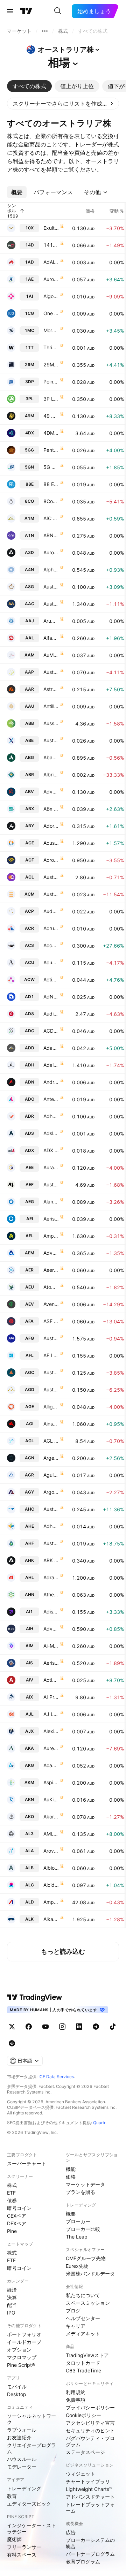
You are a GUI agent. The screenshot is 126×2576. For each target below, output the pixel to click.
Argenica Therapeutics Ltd (51, 1458)
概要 (71, 2214)
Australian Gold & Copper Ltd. (51, 1372)
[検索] (58, 11)
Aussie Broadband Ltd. (51, 723)
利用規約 (76, 2392)
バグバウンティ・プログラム (90, 2441)
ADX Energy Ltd (51, 1150)
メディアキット (83, 2334)
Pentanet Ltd (51, 450)
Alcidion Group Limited (51, 1885)
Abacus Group (51, 757)
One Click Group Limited (51, 313)
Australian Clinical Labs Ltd (51, 877)
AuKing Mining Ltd (51, 1799)
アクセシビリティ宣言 (90, 2423)
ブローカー (78, 2221)
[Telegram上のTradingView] (96, 2027)
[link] (63, 104)
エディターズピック (29, 2504)
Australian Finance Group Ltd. (51, 1338)
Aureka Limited (51, 1748)
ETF (11, 2193)
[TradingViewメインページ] (35, 1997)
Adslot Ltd (51, 1133)
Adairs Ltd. (51, 1065)
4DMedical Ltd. (51, 433)
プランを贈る (80, 2192)
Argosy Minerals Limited (51, 1492)
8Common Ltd (51, 501)
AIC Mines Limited (51, 518)
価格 (71, 2177)
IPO (11, 2313)
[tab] (29, 86)
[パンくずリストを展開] (45, 31)
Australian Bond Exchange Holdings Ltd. (51, 740)
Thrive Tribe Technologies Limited (51, 347)
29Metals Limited (51, 364)
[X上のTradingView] (12, 2027)
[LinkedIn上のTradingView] (79, 2027)
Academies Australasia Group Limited (51, 1765)
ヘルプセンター (83, 2318)
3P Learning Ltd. (51, 399)
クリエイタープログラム (31, 2448)
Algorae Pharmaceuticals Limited (51, 296)
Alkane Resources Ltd (51, 1919)
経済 (12, 2290)
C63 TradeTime (83, 2370)
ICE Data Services (56, 2077)
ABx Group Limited (51, 809)
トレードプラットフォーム (90, 2507)
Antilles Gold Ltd (51, 706)
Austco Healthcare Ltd (51, 1509)
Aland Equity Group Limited (51, 1202)
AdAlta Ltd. (51, 262)
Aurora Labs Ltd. (51, 552)
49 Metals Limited (51, 416)
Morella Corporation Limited (51, 330)
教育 (12, 2496)
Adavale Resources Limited (51, 1048)
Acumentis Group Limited (51, 962)
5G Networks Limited (51, 467)
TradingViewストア (87, 2355)
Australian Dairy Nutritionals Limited (51, 1543)
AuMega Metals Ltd (51, 655)
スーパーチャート (27, 2163)
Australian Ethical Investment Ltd (51, 1184)
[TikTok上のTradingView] (113, 2027)
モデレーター (22, 2467)
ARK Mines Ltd (51, 1560)
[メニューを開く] (10, 11)
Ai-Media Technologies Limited (51, 1646)
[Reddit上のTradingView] (12, 2043)
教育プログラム (83, 2562)
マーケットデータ (85, 2184)
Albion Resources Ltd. (51, 1868)
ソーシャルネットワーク (31, 2419)
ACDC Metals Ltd (51, 1031)
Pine (12, 2231)
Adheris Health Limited (51, 1526)
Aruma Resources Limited (51, 621)
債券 (12, 2200)
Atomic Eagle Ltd (51, 1287)
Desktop (17, 2394)
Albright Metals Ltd (51, 774)
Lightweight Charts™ (89, 2489)
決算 (12, 2297)
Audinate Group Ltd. (51, 1014)
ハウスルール (22, 2459)
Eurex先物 (77, 2266)
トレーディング (24, 2488)
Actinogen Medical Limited (51, 979)
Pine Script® (21, 2365)
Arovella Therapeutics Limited (51, 1851)
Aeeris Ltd (51, 1270)
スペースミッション (88, 2303)
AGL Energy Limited (51, 1441)
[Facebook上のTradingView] (29, 2027)
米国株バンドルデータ (90, 2274)
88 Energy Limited (51, 484)
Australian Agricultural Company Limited (51, 604)
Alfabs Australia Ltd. (51, 638)
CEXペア (17, 2216)
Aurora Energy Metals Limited (51, 279)
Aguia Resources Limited (51, 1475)
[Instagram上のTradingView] (62, 2027)
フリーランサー (24, 2547)
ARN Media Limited (51, 535)
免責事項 (76, 2400)
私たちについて (83, 2295)
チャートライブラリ (88, 2481)
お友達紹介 (19, 2437)
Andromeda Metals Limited (51, 1082)
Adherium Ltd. (51, 1116)
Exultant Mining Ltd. (51, 228)
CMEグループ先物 (86, 2258)
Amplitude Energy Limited (51, 1236)
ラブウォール (22, 2430)
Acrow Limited (51, 860)
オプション (19, 2350)
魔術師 (14, 2539)
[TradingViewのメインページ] (26, 11)
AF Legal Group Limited (51, 1355)
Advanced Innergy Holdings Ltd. (51, 1629)
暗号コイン (19, 2208)
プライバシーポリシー (90, 2407)
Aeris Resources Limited (51, 1663)
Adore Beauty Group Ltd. (51, 826)
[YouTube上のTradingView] (45, 2027)
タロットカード (83, 2363)
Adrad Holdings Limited (51, 1577)
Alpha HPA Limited (51, 569)
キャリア (76, 2326)
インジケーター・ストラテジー (31, 2528)
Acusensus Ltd (51, 843)
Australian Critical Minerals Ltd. (51, 894)
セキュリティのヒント (90, 2430)
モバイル (17, 2387)
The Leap (77, 2237)
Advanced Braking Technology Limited (51, 792)
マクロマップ (22, 2357)
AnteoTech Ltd (51, 1099)
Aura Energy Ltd (51, 1167)
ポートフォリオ (24, 2334)
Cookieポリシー (83, 2415)
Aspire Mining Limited (51, 1782)
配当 (12, 2305)
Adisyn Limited (51, 1612)
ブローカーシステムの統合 (90, 2543)
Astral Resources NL (51, 689)
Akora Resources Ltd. (51, 1817)
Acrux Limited (51, 928)
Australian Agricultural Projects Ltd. (51, 672)
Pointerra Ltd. (51, 382)
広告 (71, 2532)
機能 (71, 2169)
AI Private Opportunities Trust (51, 1697)
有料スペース (22, 2555)
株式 (12, 2185)
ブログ (73, 2311)
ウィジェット (80, 2474)
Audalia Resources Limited (51, 911)
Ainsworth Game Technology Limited (51, 1424)
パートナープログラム (90, 2554)
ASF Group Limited (51, 1321)
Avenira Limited (51, 1304)
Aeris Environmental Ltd (51, 1219)
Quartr (99, 2123)
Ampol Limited (51, 1902)
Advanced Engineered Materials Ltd (51, 1253)
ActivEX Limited (51, 1680)
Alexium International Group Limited (51, 1731)
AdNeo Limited (51, 997)
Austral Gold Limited (51, 1389)
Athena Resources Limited (51, 1594)
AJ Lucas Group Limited (51, 1714)
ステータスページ (85, 2452)
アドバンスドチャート (90, 2497)
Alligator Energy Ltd (51, 1407)
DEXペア (17, 2223)
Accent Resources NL (51, 945)
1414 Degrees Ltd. (51, 245)
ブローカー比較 (83, 2229)
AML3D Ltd (51, 1834)
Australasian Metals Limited (51, 587)
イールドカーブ (24, 2342)
